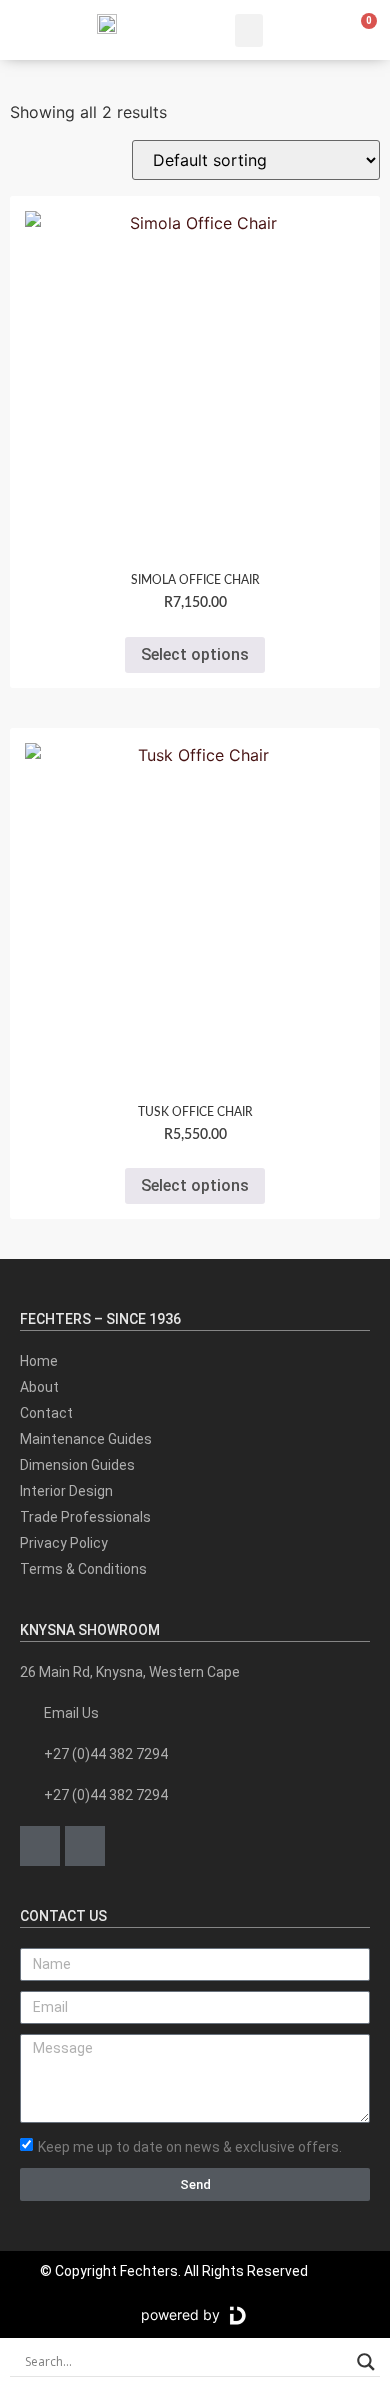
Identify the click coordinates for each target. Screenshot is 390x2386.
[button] (249, 30)
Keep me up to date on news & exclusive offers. (190, 2146)
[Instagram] (85, 1846)
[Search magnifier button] (366, 2362)
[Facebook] (40, 1846)
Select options (195, 654)
